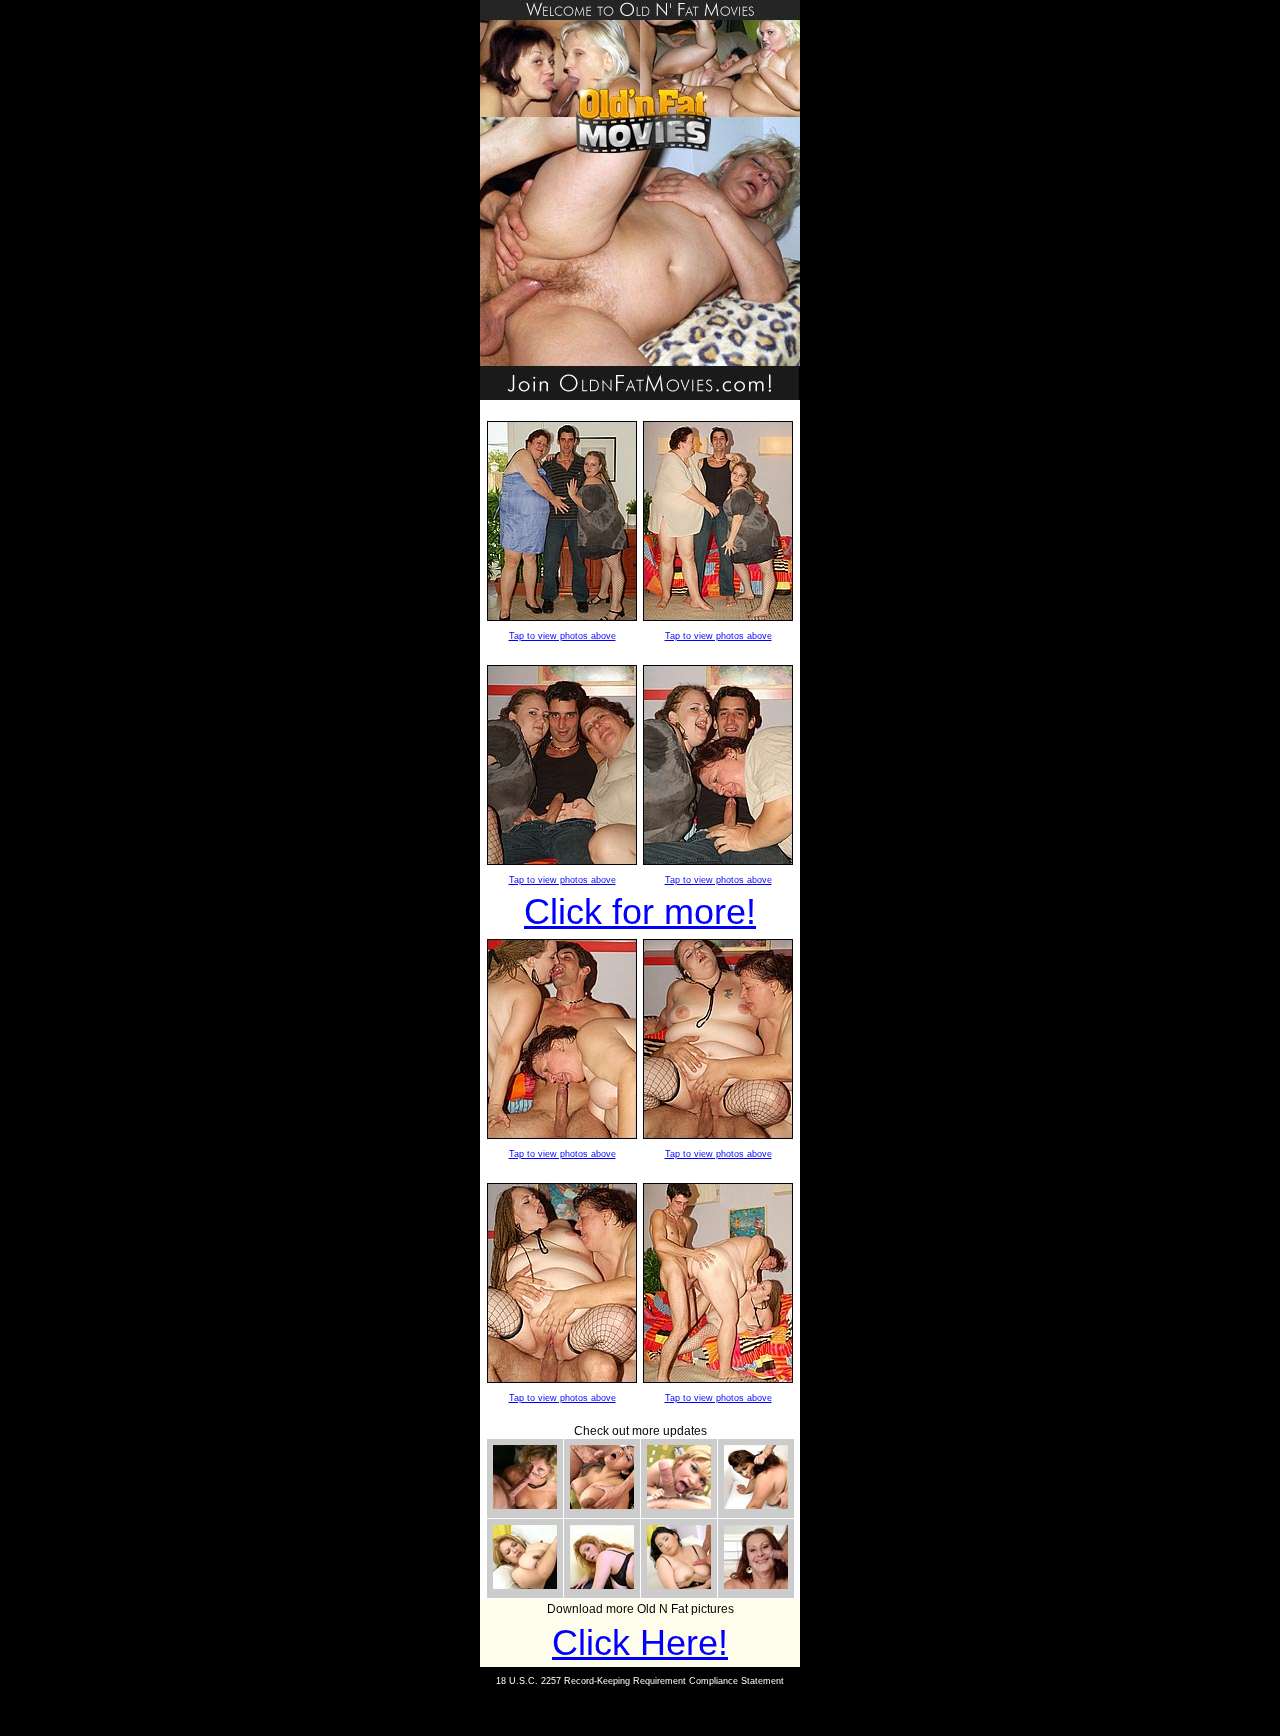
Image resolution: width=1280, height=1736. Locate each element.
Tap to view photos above (562, 636)
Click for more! (640, 911)
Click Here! (640, 1642)
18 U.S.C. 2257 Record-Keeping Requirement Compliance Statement (640, 1681)
